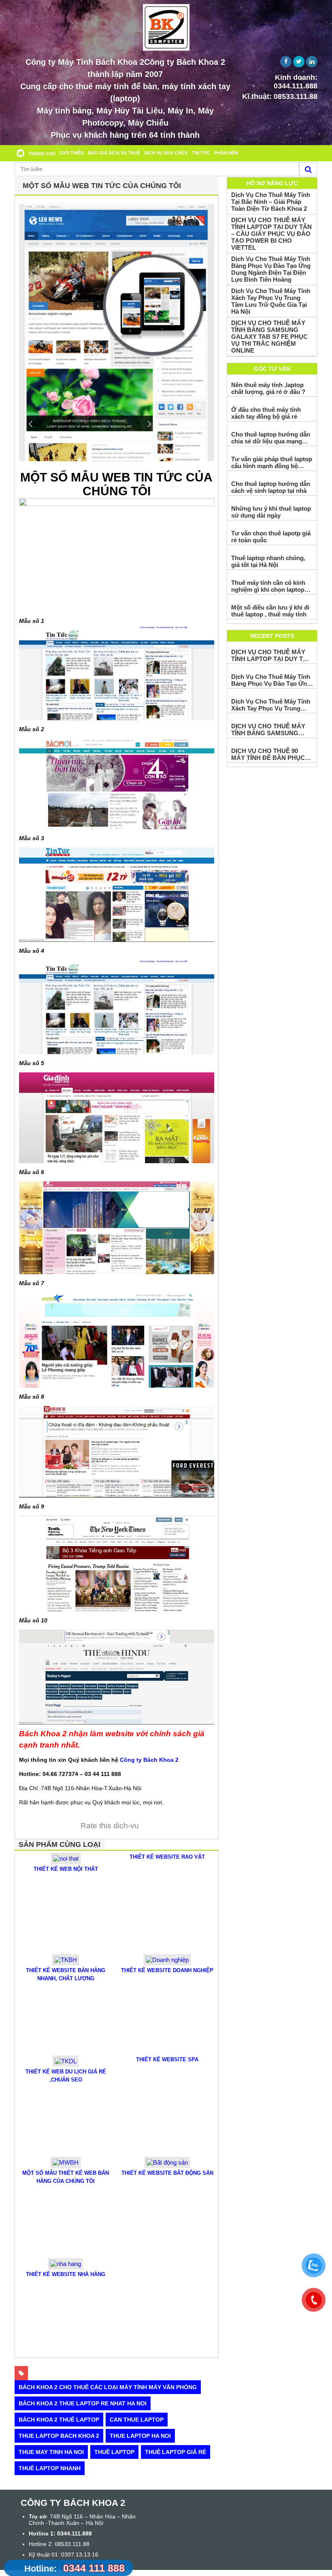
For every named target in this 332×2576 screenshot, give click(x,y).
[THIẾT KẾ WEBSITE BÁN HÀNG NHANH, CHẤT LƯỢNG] (66, 1963)
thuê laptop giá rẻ (176, 2452)
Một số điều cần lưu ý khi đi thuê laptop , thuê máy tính (270, 611)
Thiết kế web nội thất (66, 1869)
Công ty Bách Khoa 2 (149, 1760)
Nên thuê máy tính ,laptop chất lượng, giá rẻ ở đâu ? (268, 388)
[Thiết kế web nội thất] (66, 1862)
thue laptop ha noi (140, 2436)
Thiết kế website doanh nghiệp (167, 1970)
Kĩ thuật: (280, 96)
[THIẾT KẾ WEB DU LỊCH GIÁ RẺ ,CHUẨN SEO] (66, 2064)
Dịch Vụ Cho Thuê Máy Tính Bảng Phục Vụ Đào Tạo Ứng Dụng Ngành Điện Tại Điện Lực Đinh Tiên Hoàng (271, 269)
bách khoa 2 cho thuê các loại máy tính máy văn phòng (108, 2387)
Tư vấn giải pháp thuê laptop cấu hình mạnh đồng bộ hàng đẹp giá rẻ (272, 462)
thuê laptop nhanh (50, 2468)
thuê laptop (114, 2452)
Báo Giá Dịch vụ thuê (114, 153)
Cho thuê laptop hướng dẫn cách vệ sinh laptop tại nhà (271, 487)
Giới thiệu (72, 153)
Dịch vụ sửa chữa (166, 153)
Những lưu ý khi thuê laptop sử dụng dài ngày (271, 512)
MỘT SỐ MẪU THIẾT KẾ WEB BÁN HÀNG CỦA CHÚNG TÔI (66, 2177)
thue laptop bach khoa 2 (59, 2436)
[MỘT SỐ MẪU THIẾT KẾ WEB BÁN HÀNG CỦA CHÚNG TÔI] (66, 2166)
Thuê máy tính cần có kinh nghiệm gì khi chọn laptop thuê (268, 586)
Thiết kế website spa (167, 2059)
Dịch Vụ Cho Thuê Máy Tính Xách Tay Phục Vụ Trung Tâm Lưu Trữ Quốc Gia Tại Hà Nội (271, 301)
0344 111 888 (74, 2568)
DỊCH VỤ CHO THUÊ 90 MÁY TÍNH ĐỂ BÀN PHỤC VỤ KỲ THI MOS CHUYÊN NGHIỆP (268, 754)
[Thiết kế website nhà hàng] (66, 2267)
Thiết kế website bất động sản (167, 2173)
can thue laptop (137, 2420)
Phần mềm (226, 153)
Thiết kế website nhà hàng (66, 2274)
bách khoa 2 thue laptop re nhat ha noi (83, 2403)
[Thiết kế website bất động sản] (167, 2166)
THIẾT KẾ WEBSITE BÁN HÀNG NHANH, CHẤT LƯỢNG (66, 1974)
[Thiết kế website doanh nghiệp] (167, 1963)
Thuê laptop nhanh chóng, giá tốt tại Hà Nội (268, 561)
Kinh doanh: (296, 82)
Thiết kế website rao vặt (167, 1857)
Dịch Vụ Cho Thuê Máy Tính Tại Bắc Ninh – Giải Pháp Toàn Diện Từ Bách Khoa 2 (271, 202)
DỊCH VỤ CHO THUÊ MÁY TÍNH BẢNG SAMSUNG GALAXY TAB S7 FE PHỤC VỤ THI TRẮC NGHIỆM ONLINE (269, 337)
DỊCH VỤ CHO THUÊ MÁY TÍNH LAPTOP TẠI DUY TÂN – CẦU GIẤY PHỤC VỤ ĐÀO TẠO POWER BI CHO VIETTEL (271, 234)
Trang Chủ (42, 154)
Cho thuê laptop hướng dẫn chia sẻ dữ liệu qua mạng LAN (271, 438)
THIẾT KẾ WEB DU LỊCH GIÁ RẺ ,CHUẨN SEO (66, 2076)
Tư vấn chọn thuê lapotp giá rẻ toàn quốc (271, 537)
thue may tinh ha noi (51, 2452)
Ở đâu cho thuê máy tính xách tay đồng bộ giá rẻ (266, 413)
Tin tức (201, 153)
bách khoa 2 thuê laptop (59, 2420)
